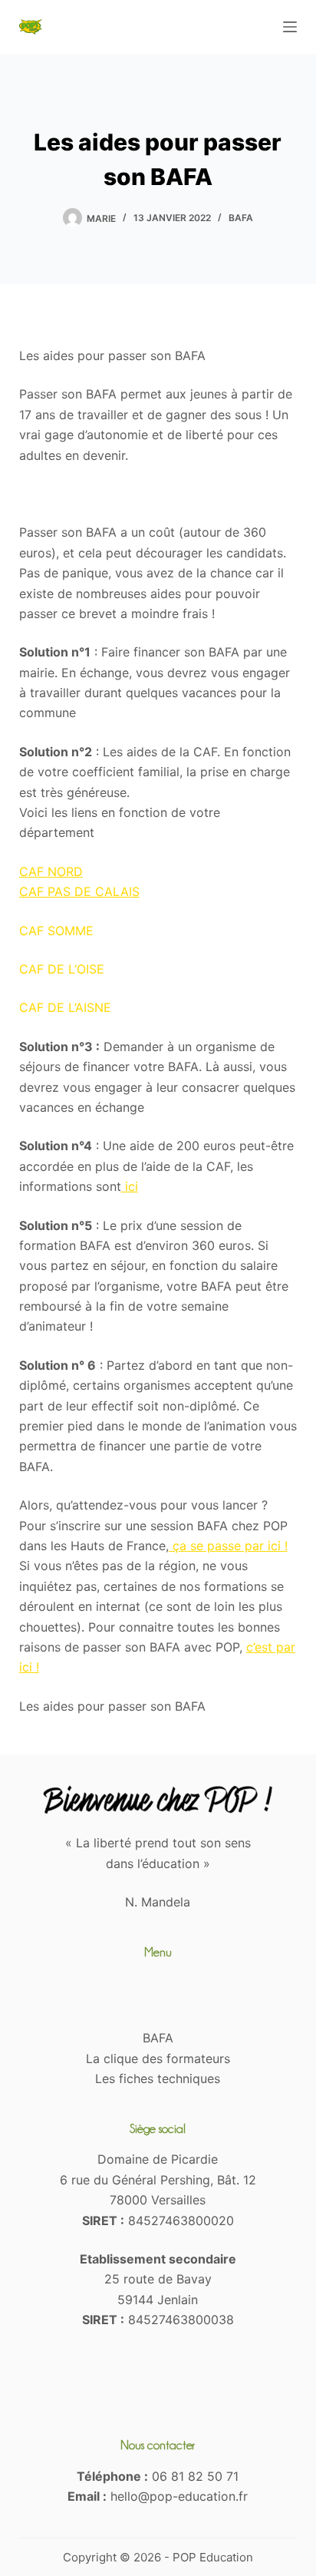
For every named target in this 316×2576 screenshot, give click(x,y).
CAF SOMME (56, 931)
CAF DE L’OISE (62, 969)
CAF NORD (51, 871)
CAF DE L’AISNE (65, 1007)
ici (130, 1186)
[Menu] (290, 27)
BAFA (241, 218)
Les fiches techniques (158, 2078)
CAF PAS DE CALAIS (79, 891)
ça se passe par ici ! (228, 1546)
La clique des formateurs (158, 2058)
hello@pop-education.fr (179, 2496)
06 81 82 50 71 (195, 2476)
